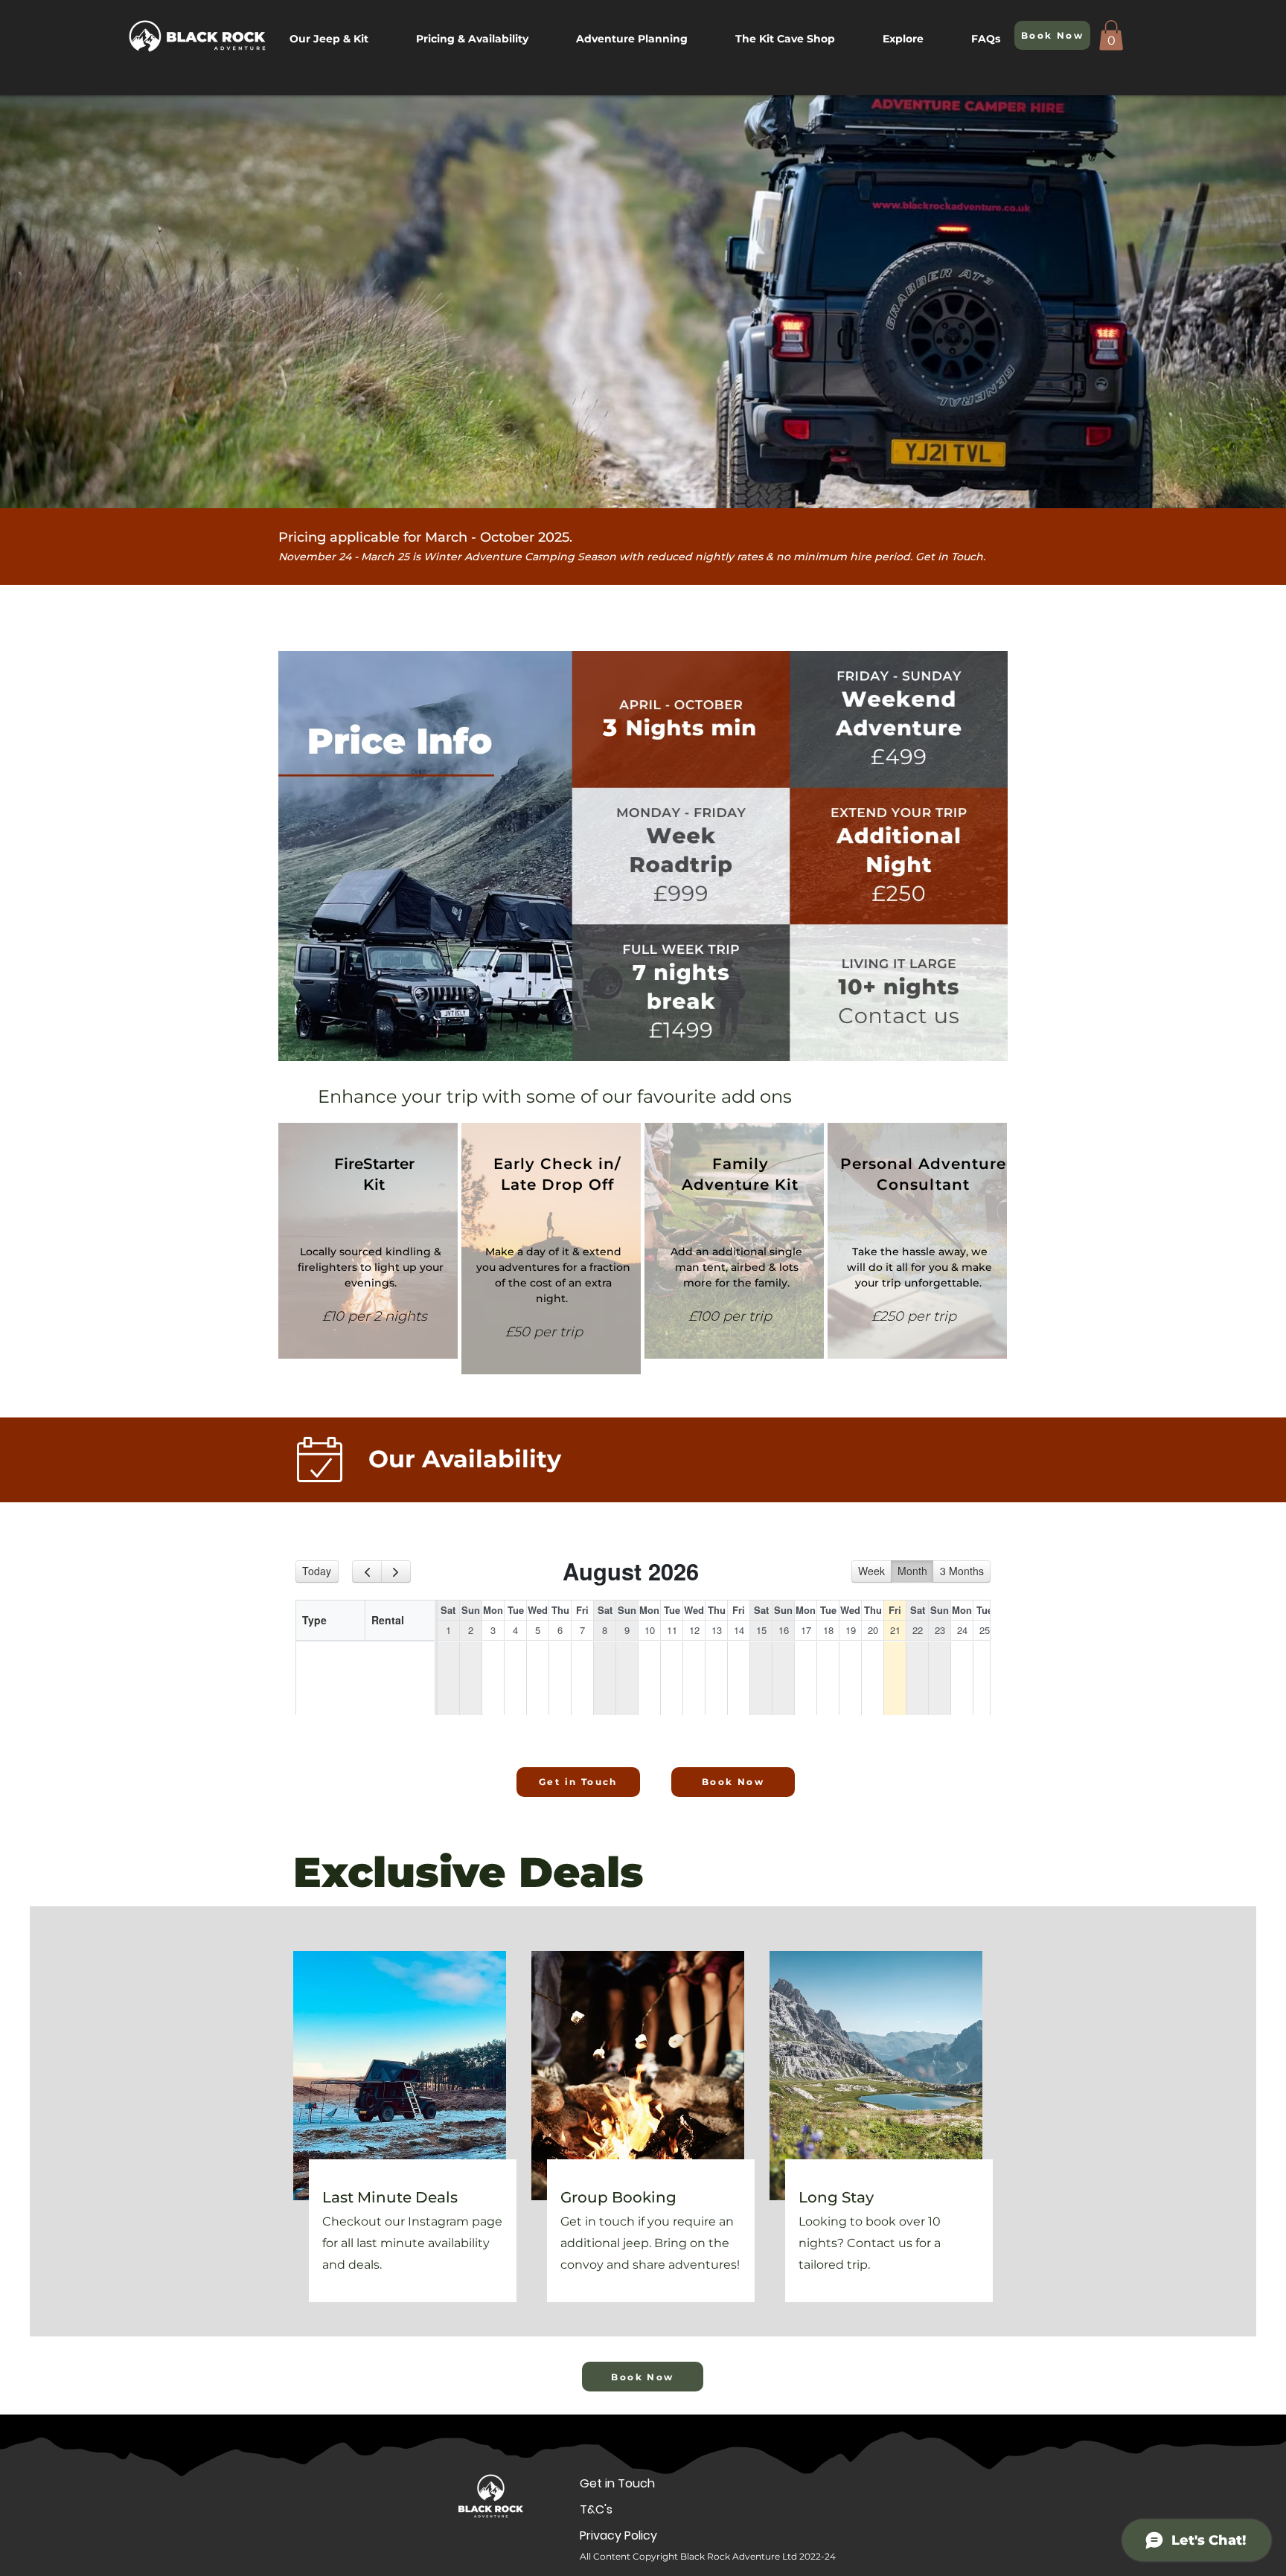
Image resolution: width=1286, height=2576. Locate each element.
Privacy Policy (613, 2535)
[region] (368, 1241)
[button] (916, 39)
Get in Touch (613, 2483)
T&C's (596, 2509)
